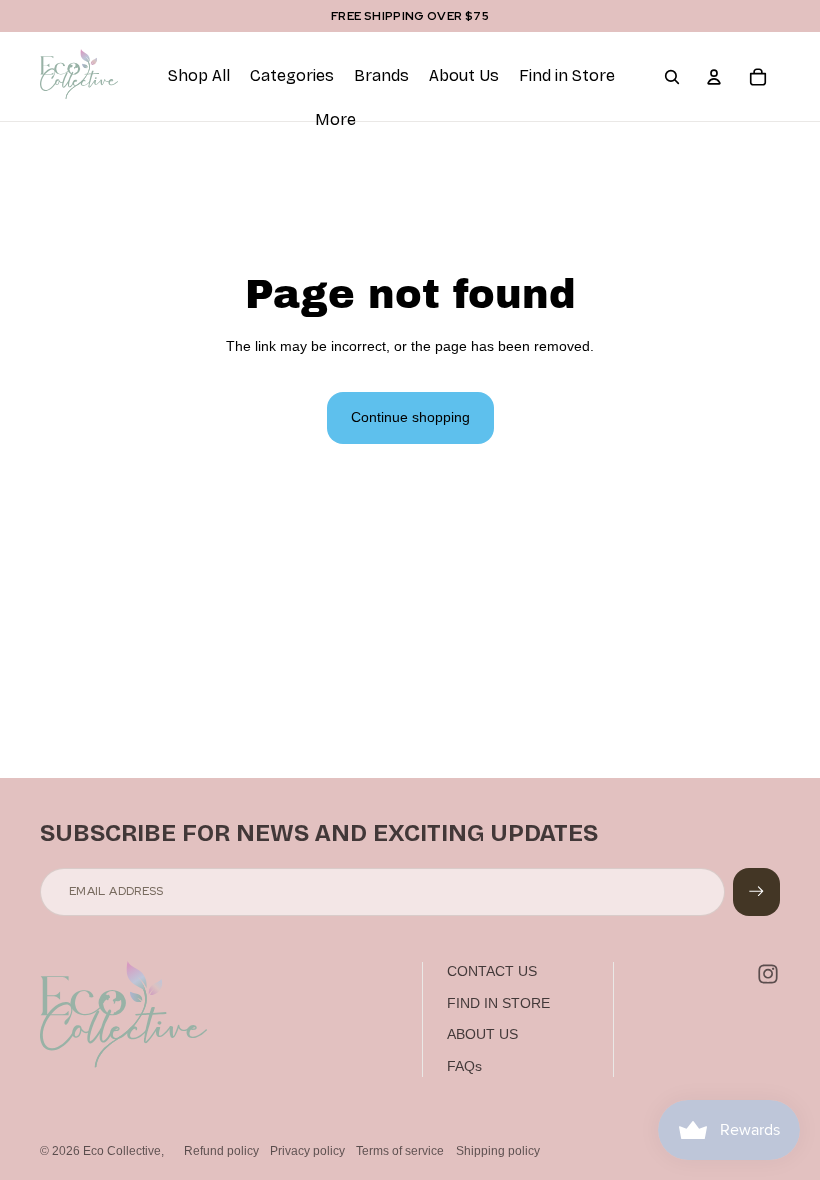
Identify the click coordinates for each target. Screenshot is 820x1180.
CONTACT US (492, 971)
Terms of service (400, 1151)
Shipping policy (498, 1151)
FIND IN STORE (498, 1003)
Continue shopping (410, 417)
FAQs (464, 1066)
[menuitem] (335, 121)
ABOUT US (482, 1034)
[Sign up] (756, 891)
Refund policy (221, 1151)
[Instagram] (768, 974)
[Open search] (672, 77)
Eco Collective (122, 1151)
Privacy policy (307, 1151)
